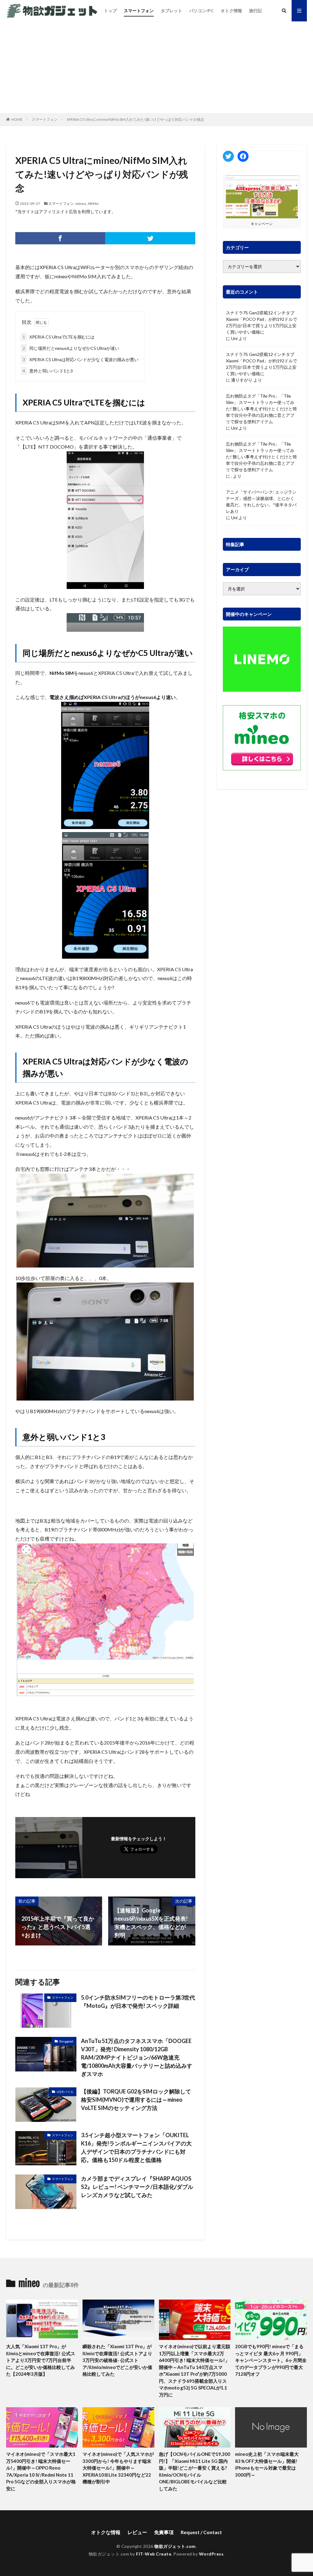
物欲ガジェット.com (175, 2546)
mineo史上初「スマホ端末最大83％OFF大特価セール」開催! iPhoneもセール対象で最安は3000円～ (267, 2464)
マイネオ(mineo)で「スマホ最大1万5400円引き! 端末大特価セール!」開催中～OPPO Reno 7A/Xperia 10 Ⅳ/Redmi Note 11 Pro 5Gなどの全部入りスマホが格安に (41, 2471)
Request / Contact (201, 2532)
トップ (110, 11)
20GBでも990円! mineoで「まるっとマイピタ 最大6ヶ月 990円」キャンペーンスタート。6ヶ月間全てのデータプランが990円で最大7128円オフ (271, 2360)
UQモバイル (65, 2092)
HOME (17, 119)
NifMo (93, 204)
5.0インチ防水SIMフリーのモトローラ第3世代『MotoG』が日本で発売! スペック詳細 (138, 2002)
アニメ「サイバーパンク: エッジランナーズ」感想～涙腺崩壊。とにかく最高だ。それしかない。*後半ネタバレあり (261, 502)
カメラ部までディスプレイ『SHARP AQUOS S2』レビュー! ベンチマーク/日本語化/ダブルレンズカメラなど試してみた (137, 2187)
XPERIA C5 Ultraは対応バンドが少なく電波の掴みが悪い (81, 359)
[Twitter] (150, 238)
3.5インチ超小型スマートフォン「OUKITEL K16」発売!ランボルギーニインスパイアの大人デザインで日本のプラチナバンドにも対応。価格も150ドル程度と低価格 (136, 2147)
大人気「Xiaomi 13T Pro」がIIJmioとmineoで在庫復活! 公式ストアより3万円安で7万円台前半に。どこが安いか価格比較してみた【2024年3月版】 (41, 2360)
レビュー (137, 2532)
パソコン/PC (201, 11)
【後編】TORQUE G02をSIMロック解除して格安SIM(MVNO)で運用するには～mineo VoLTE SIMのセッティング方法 (136, 2100)
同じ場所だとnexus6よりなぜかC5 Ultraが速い (71, 348)
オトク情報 (231, 11)
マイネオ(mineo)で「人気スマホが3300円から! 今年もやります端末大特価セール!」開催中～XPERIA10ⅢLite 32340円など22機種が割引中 (118, 2468)
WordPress (211, 2554)
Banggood (66, 2041)
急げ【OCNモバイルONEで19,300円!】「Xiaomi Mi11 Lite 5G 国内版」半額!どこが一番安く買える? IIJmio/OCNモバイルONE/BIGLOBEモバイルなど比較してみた (195, 2471)
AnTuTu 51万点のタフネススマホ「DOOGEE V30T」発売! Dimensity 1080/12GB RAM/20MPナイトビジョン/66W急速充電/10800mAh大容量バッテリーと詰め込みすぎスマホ (137, 2057)
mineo (81, 204)
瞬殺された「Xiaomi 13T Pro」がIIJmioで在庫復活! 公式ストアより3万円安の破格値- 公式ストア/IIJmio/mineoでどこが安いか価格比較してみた (117, 2360)
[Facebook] (60, 238)
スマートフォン (139, 11)
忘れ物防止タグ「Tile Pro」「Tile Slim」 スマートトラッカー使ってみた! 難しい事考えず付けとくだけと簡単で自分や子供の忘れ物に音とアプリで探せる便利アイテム (261, 409)
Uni (234, 338)
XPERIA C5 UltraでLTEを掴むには (59, 337)
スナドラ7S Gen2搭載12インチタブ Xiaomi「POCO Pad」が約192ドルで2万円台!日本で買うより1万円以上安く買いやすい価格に (261, 322)
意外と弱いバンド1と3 (48, 371)
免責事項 (164, 2532)
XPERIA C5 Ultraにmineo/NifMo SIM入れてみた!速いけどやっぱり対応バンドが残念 (135, 119)
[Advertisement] (156, 67)
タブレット (171, 11)
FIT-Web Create (154, 2554)
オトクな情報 (106, 2532)
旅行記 (256, 11)
